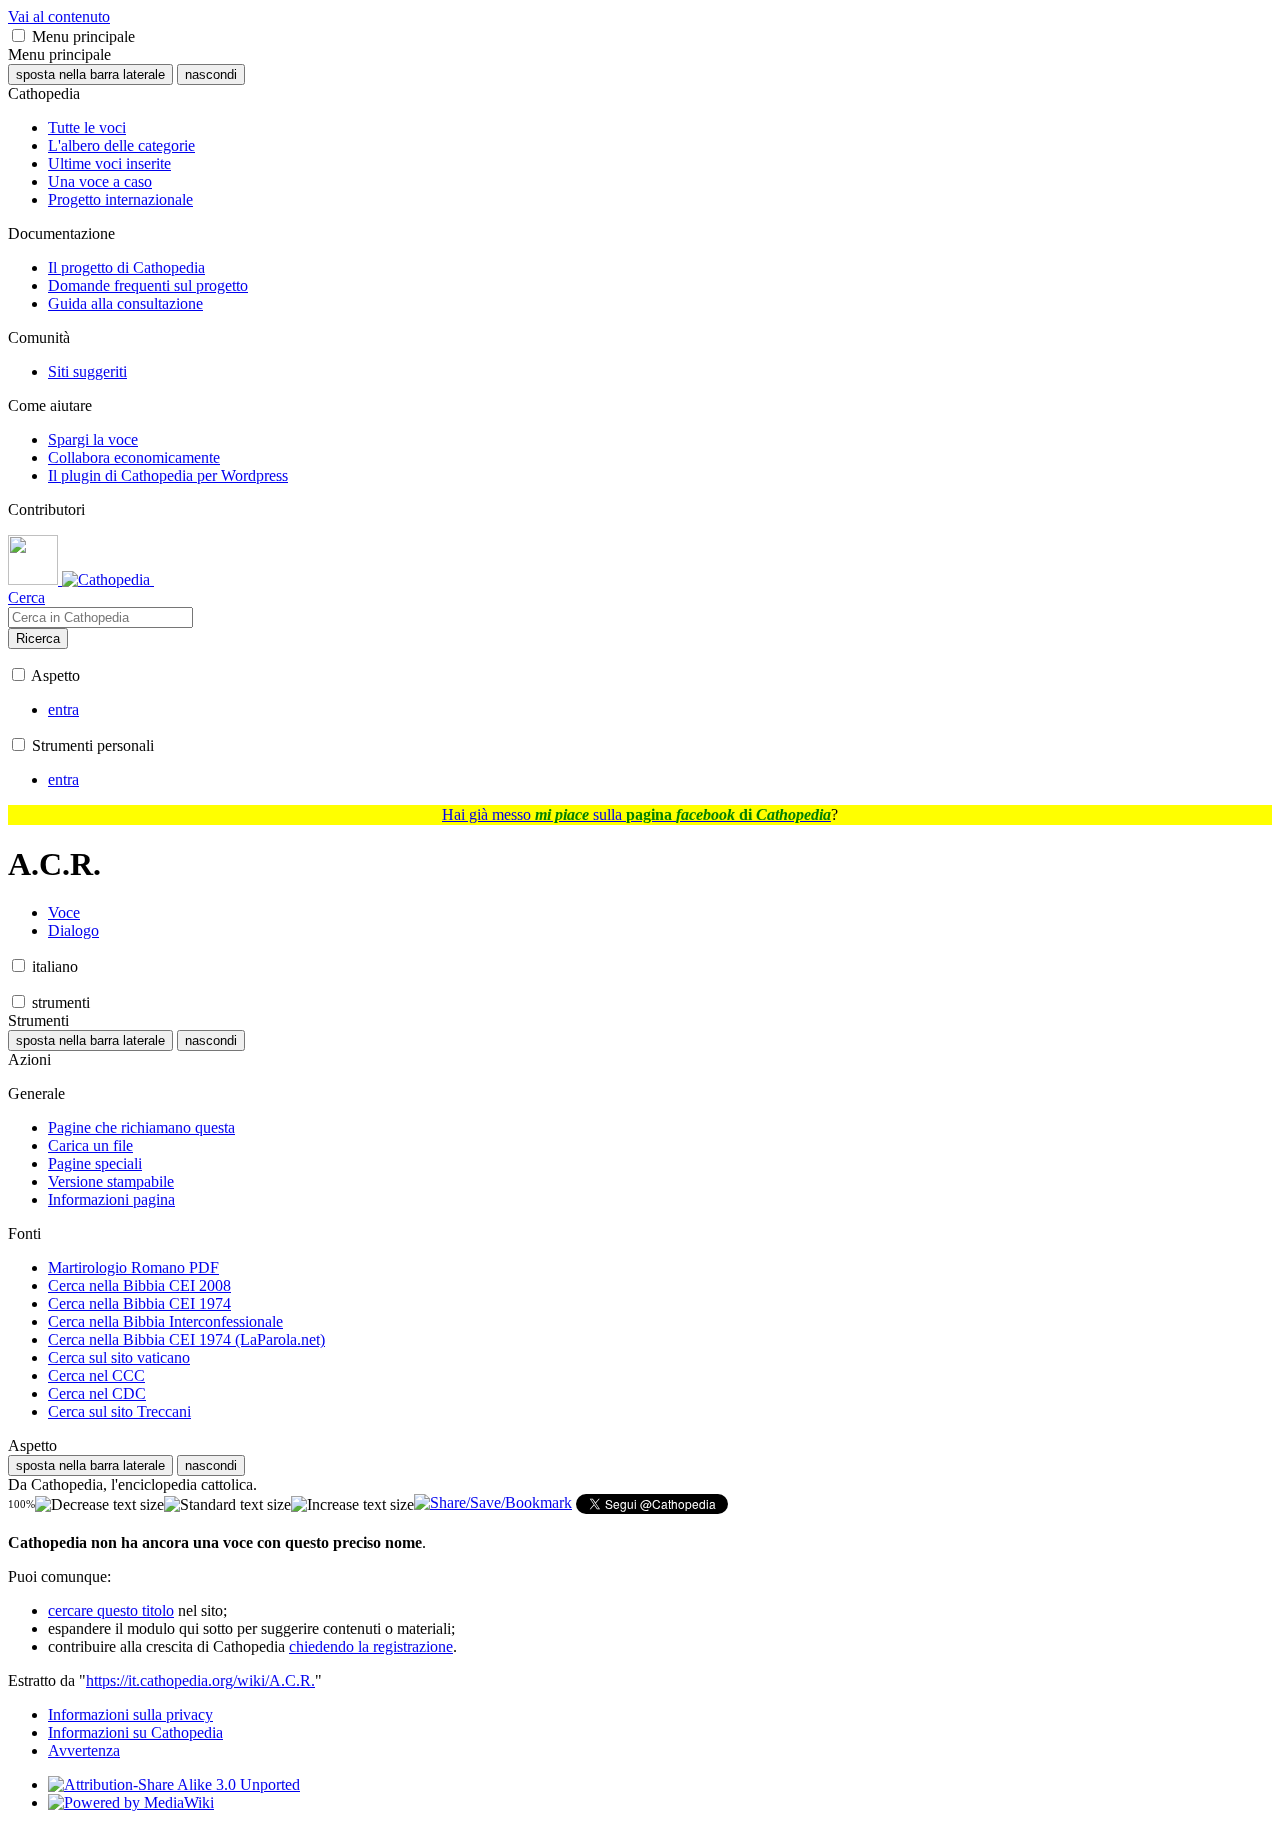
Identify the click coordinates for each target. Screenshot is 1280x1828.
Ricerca (38, 638)
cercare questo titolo (111, 1610)
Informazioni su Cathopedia (135, 1732)
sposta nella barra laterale (90, 74)
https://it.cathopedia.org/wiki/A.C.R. (200, 1680)
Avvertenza (84, 1750)
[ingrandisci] (352, 1505)
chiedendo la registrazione (371, 1646)
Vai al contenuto (59, 16)
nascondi (211, 74)
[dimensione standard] (227, 1505)
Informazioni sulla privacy (130, 1714)
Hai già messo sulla (636, 814)
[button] (18, 35)
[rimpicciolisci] (99, 1505)
